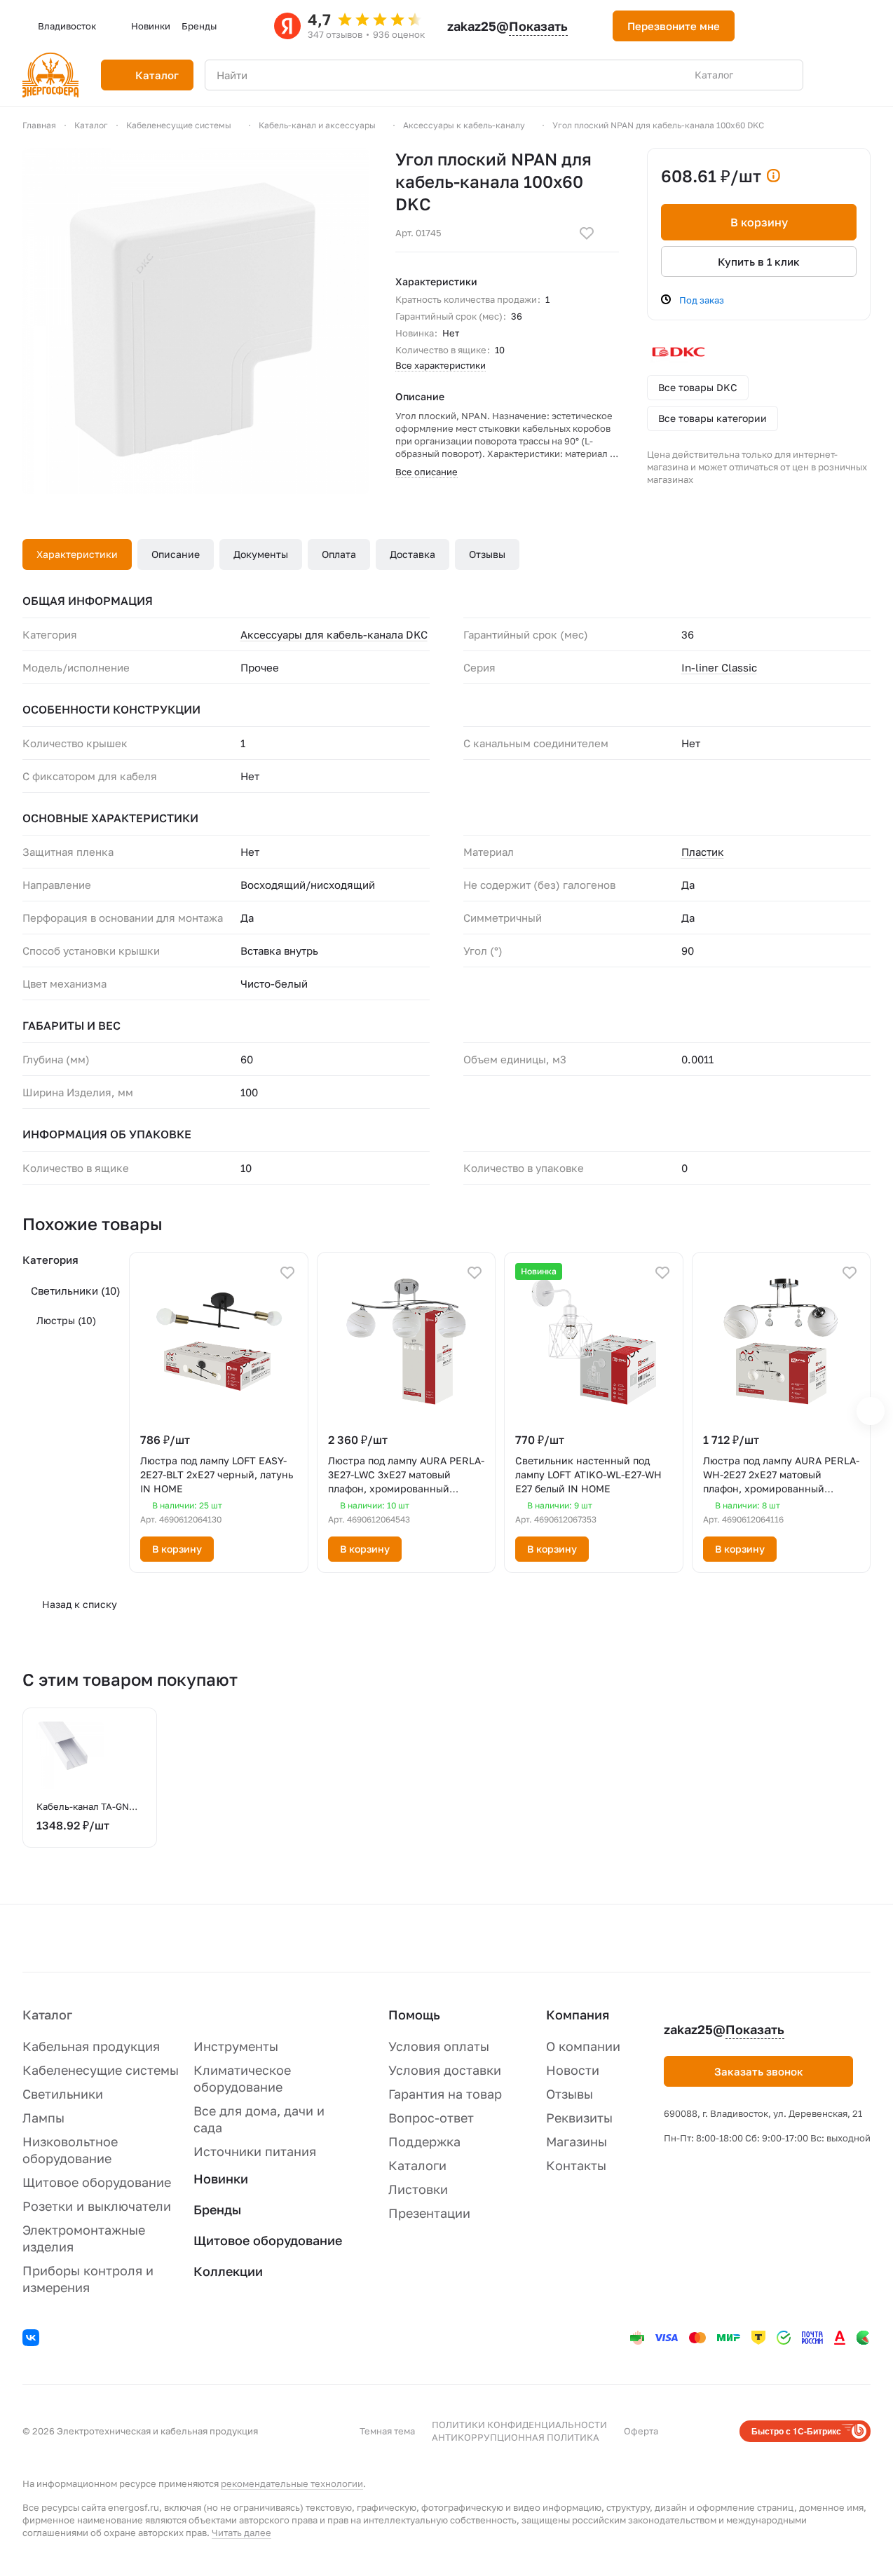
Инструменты (236, 2046)
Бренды (217, 2209)
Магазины (577, 2141)
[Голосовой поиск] (760, 75)
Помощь (414, 2015)
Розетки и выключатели (97, 2206)
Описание (176, 554)
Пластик (703, 852)
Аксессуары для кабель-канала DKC (334, 634)
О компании (583, 2046)
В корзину (759, 222)
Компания (578, 2015)
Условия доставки (445, 2070)
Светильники (76, 1290)
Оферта (641, 2431)
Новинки (221, 2179)
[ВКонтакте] (33, 2340)
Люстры (66, 1320)
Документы (261, 554)
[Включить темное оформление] (763, 26)
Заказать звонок (759, 2071)
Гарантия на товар (445, 2094)
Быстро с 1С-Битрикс (796, 2431)
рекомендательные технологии (292, 2483)
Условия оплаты (439, 2046)
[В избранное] (587, 233)
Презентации (429, 2213)
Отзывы (487, 554)
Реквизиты (579, 2118)
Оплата (339, 554)
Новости (573, 2070)
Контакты (576, 2165)
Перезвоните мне (674, 26)
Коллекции (228, 2271)
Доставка (413, 554)
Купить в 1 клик (759, 261)
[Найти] (785, 75)
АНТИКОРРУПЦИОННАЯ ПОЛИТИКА (516, 2437)
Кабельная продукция (91, 2046)
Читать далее (241, 2533)
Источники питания (255, 2151)
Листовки (418, 2189)
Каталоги (417, 2165)
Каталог (47, 2015)
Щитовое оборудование (97, 2182)
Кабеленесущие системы (101, 2070)
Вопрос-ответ (431, 2118)
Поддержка (424, 2141)
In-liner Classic (719, 667)
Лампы (43, 2118)
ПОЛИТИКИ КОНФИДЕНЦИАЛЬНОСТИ (519, 2425)
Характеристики (77, 554)
